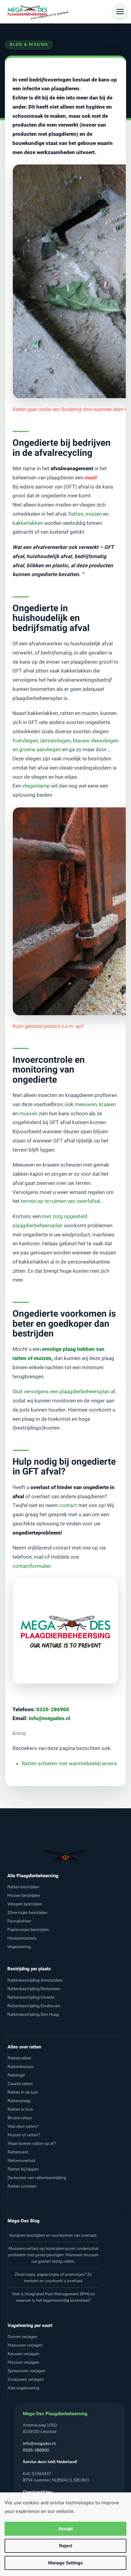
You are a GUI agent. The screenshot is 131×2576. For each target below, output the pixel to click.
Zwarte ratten (20, 2084)
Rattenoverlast (21, 2161)
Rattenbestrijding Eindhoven (34, 2006)
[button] (120, 12)
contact (68, 1505)
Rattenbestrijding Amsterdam (35, 1980)
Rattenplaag (19, 2101)
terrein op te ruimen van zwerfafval (61, 1201)
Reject (66, 2546)
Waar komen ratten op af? (32, 2143)
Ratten (76, 514)
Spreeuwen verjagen (27, 2371)
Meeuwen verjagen (25, 2345)
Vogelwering (19, 1947)
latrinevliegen (55, 741)
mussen (28, 1113)
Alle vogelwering (23, 2388)
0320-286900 (52, 1709)
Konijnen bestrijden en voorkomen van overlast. (53, 2235)
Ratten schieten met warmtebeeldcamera (69, 1763)
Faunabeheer (19, 1921)
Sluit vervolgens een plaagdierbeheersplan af (64, 1391)
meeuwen (86, 1104)
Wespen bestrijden (25, 1904)
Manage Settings (65, 2563)
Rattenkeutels (21, 2067)
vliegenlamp (36, 786)
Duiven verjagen (23, 2337)
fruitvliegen (25, 741)
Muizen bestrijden (24, 1895)
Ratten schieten (22, 2186)
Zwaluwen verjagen (26, 2379)
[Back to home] (37, 12)
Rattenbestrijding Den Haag (33, 2014)
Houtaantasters (22, 1938)
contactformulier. (32, 1566)
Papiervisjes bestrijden (28, 1930)
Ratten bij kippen (23, 2169)
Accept (66, 2529)
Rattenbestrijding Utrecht (31, 1997)
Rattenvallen (19, 2058)
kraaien (107, 1104)
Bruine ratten (20, 2118)
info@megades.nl (50, 1718)
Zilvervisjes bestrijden (27, 1912)
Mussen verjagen (23, 2362)
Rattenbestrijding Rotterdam (34, 1989)
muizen (94, 514)
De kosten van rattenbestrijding (37, 2178)
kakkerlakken (28, 523)
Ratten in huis (20, 2109)
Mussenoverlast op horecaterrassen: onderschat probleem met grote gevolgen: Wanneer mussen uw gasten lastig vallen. (53, 2255)
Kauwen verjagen (23, 2354)
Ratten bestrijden (23, 1887)
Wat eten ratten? (23, 2126)
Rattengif (16, 2075)
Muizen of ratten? (24, 2135)
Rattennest (18, 2152)
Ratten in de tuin (23, 2092)
